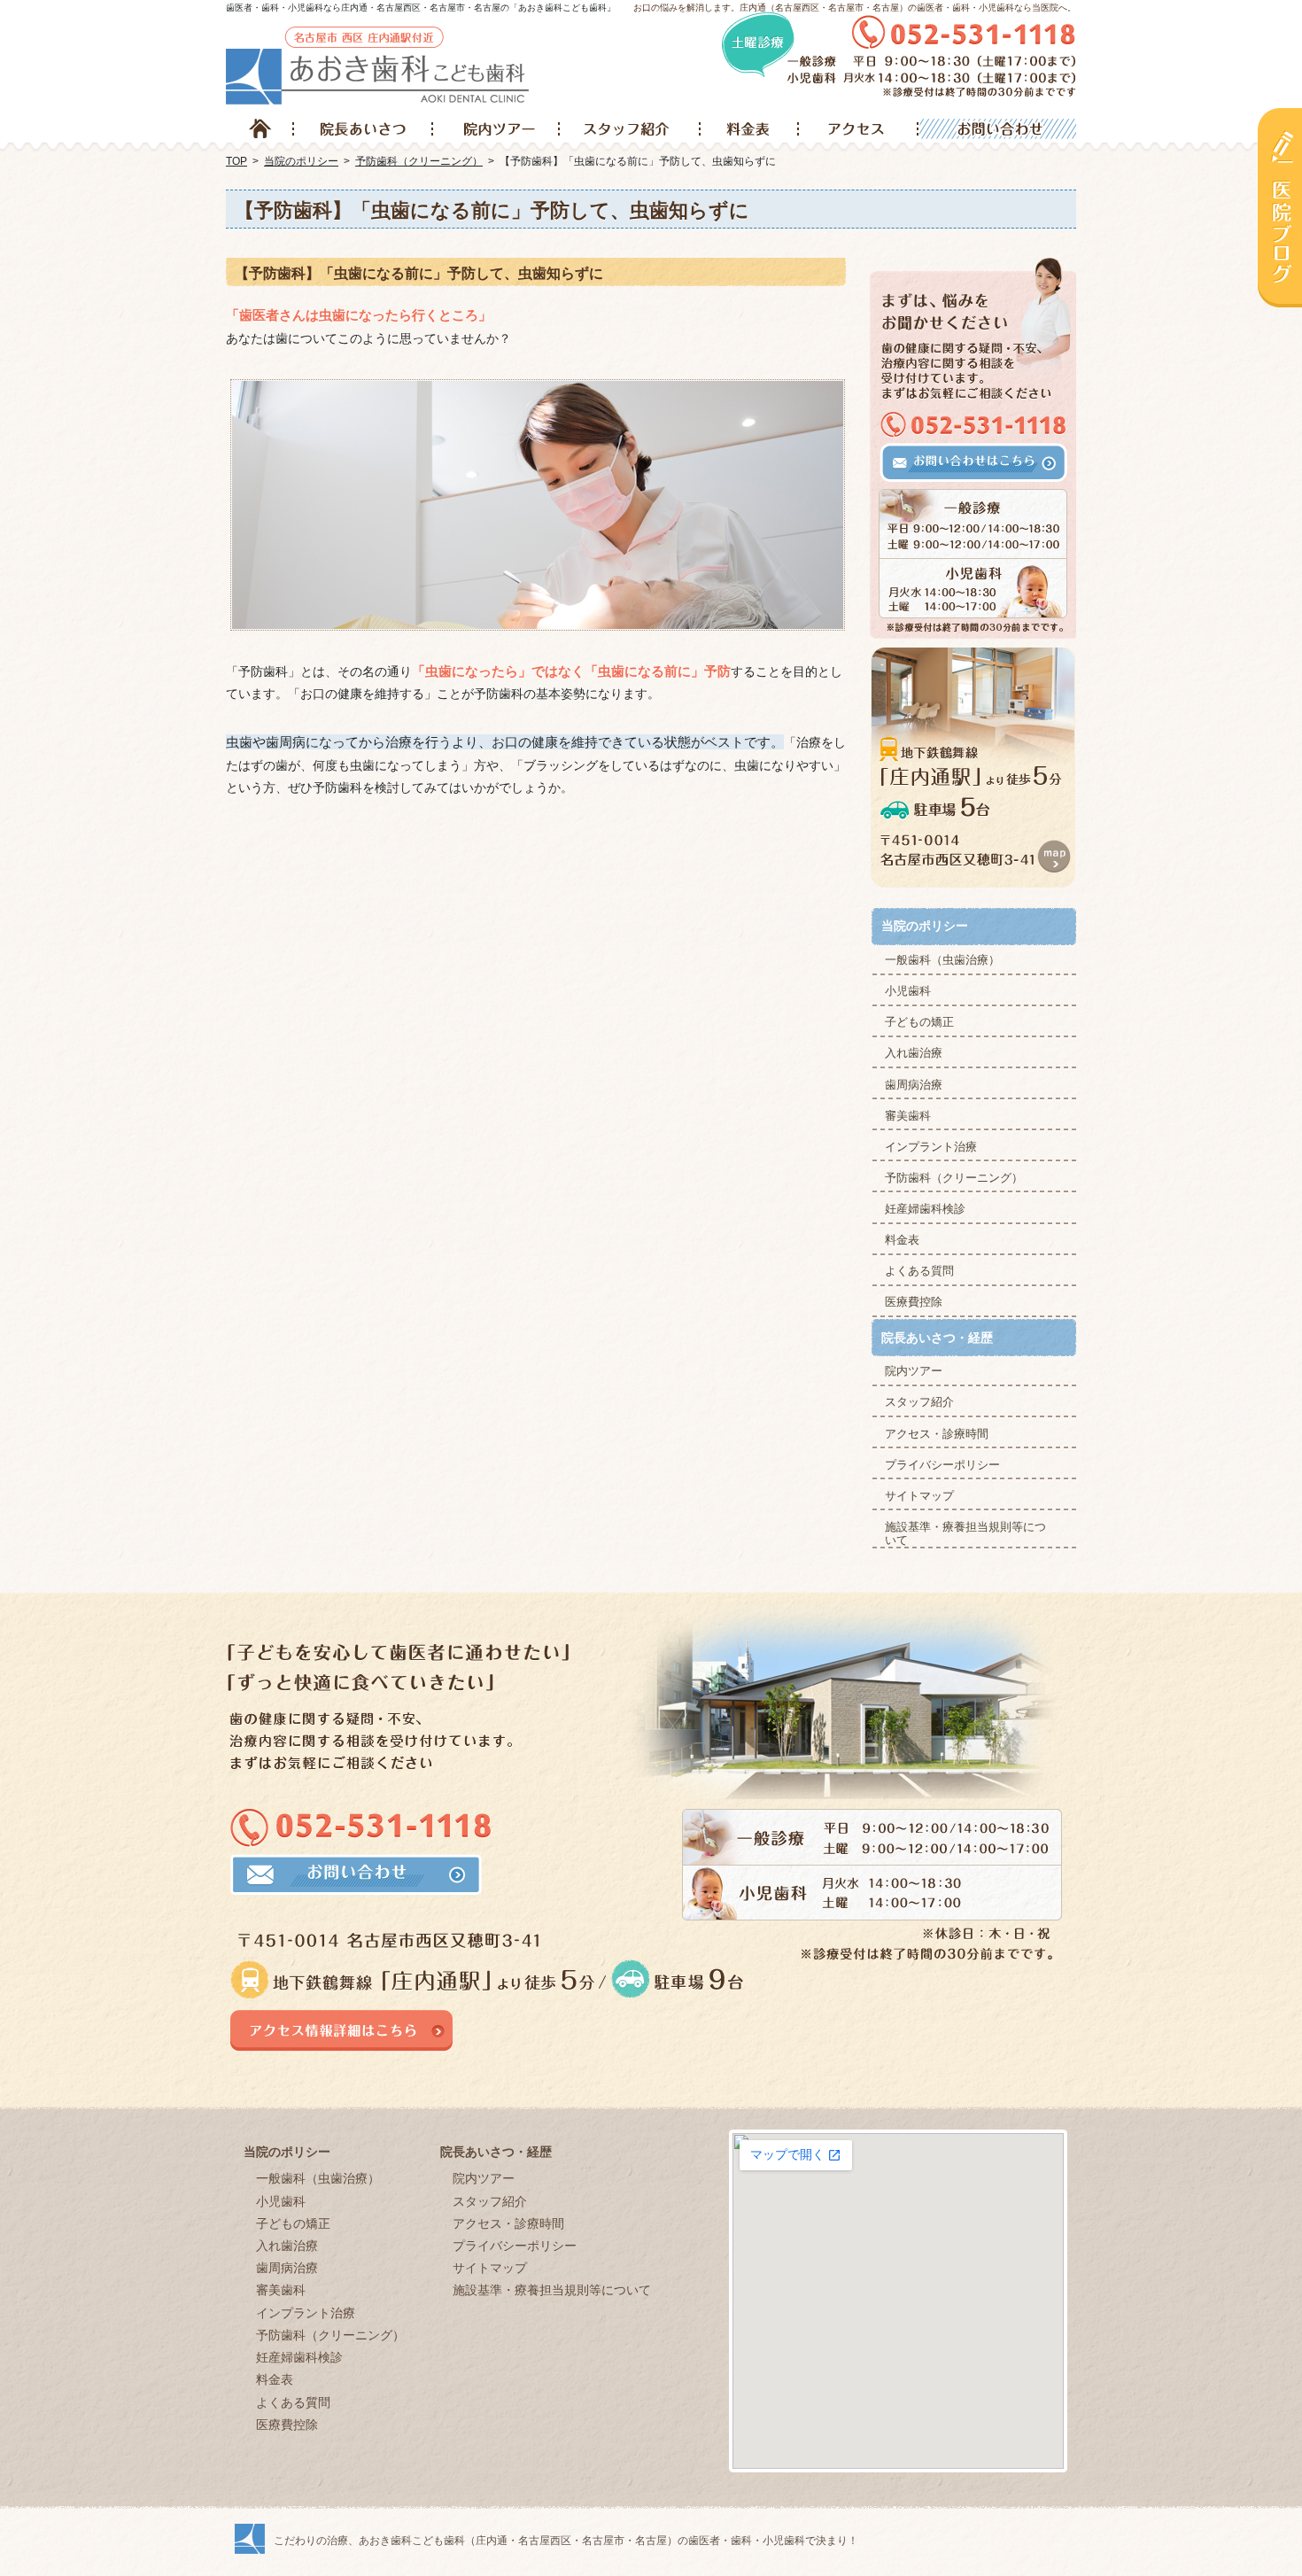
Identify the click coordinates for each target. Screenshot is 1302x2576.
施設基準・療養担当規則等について (965, 1534)
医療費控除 (914, 1302)
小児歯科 (908, 991)
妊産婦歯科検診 (925, 1209)
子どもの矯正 (919, 1022)
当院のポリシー (925, 926)
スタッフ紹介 (919, 1402)
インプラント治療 (931, 1147)
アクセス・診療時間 (937, 1434)
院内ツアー (914, 1371)
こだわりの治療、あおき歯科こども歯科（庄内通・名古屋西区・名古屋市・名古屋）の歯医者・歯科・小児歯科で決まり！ (566, 2541)
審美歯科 (908, 1116)
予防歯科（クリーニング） (954, 1178)
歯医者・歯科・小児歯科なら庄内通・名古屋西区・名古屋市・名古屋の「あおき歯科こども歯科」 (421, 8)
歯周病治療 (914, 1085)
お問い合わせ (996, 129)
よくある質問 (919, 1271)
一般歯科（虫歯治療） (942, 960)
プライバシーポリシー (942, 1465)
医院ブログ (1280, 207)
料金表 (902, 1240)
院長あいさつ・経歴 (937, 1338)
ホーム (260, 129)
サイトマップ (919, 1496)
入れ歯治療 (914, 1053)
